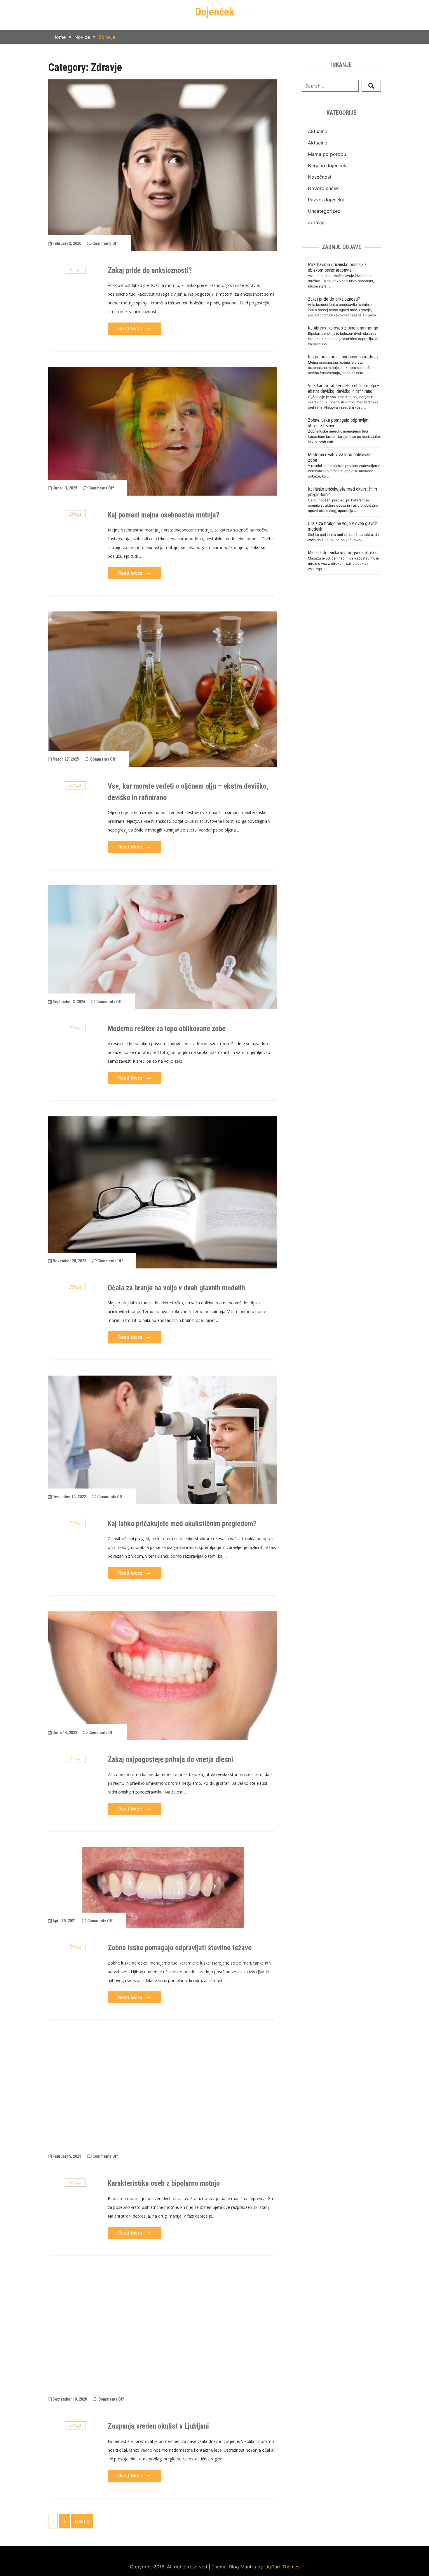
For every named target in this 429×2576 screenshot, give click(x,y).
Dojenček (215, 12)
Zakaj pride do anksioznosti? (150, 270)
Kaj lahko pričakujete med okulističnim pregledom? (182, 1524)
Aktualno (318, 131)
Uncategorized (324, 211)
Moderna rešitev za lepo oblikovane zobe (167, 1029)
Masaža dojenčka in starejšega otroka (342, 553)
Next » (82, 2521)
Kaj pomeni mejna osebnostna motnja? (163, 515)
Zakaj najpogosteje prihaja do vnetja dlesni (170, 1760)
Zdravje (75, 270)
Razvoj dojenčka (326, 200)
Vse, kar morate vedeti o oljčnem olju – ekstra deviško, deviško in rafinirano (344, 388)
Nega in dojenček (327, 165)
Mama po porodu (327, 154)
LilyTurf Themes (282, 2567)
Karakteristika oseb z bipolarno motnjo (164, 2183)
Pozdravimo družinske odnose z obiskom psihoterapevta (337, 267)
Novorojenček (323, 188)
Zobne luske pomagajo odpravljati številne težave (180, 1948)
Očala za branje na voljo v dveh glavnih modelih (176, 1288)
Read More (131, 328)
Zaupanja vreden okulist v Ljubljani (158, 2426)
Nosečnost (320, 177)
